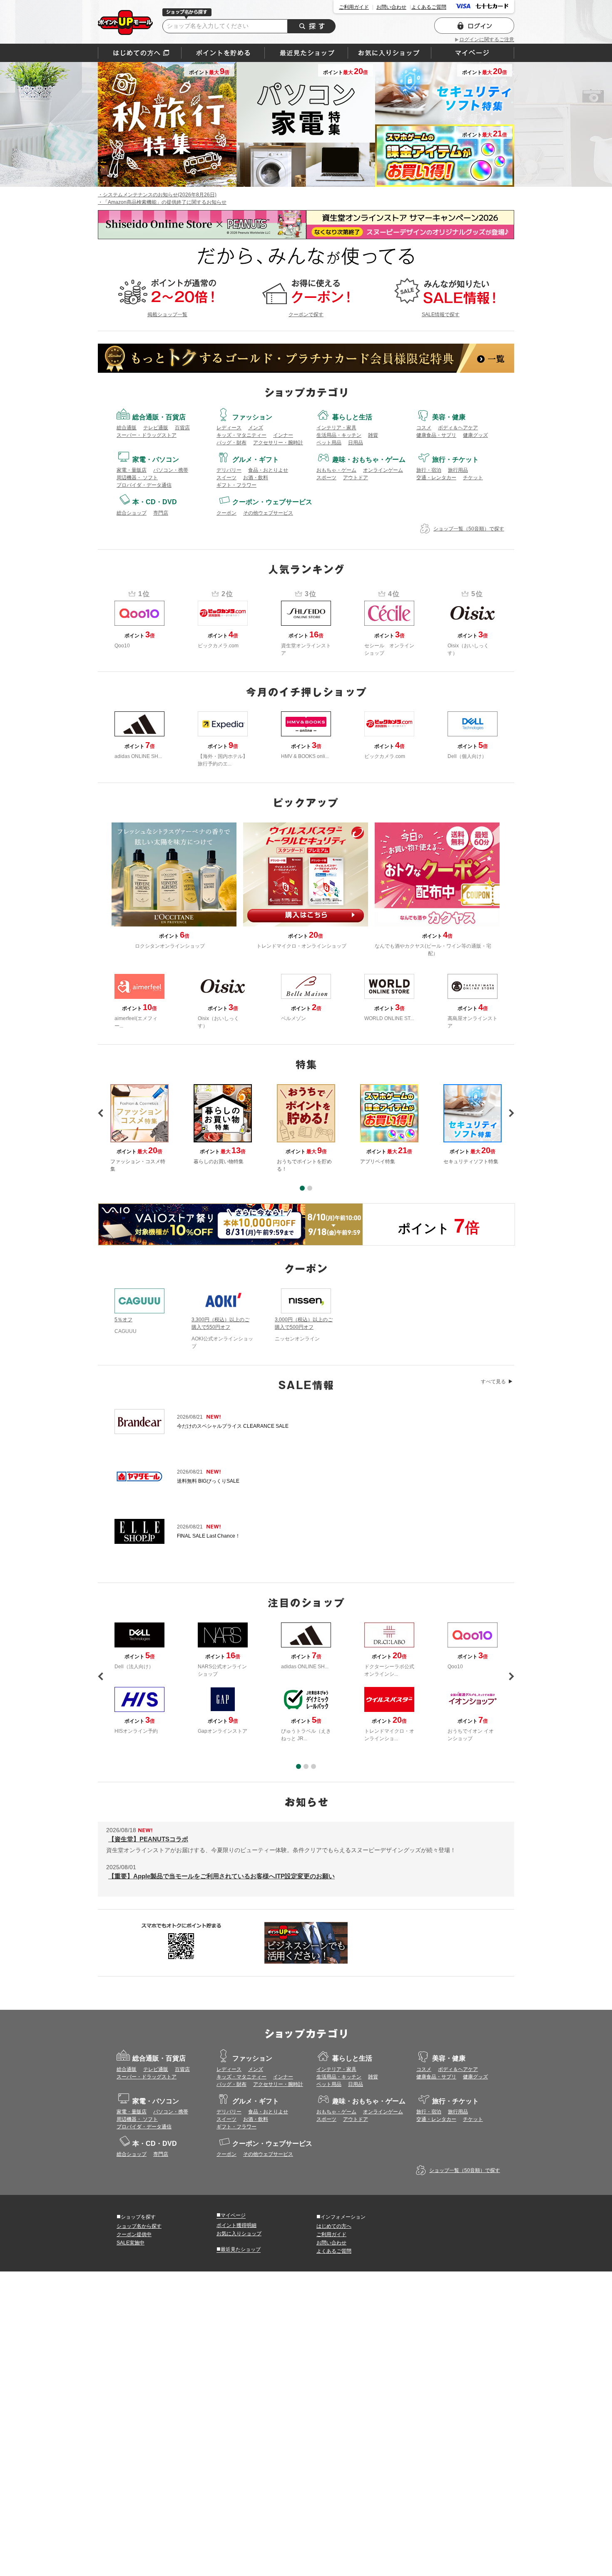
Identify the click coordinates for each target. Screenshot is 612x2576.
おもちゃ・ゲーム (336, 470)
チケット (473, 478)
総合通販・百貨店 (159, 417)
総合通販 (127, 428)
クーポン (226, 513)
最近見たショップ (239, 2249)
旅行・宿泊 (429, 470)
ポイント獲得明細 (236, 2225)
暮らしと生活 (352, 417)
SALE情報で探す (441, 315)
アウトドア (356, 478)
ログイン (474, 26)
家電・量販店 (132, 470)
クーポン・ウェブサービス (272, 502)
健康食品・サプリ (436, 435)
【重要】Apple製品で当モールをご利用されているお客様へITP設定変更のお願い (221, 1876)
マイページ (231, 2215)
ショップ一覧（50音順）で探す (469, 529)
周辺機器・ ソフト (137, 478)
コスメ (424, 428)
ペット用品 (329, 443)
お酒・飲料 (256, 478)
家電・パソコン (156, 459)
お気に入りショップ (239, 2234)
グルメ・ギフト (256, 459)
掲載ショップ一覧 (167, 315)
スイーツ (226, 478)
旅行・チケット (455, 459)
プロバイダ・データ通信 (144, 485)
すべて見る (493, 1382)
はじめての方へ (140, 53)
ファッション (252, 417)
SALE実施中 (131, 2243)
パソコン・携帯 (171, 470)
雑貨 (373, 435)
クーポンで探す (306, 315)
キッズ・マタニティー (241, 435)
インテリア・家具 (336, 428)
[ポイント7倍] (230, 1224)
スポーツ (326, 478)
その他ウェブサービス (268, 513)
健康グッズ (475, 435)
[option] (306, 1128)
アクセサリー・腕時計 (278, 443)
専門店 (161, 513)
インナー (283, 435)
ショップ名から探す (139, 2226)
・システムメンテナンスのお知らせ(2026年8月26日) (157, 195)
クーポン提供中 (134, 2234)
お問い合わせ (391, 7)
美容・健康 (449, 417)
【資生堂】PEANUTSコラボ (148, 1839)
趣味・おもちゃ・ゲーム (369, 459)
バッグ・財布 (231, 443)
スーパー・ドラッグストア (147, 435)
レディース (229, 428)
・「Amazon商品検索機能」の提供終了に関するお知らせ (162, 202)
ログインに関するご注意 (487, 40)
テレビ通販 (156, 428)
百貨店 (182, 428)
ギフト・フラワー (236, 485)
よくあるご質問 (429, 7)
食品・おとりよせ (268, 470)
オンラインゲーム (383, 470)
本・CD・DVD (155, 502)
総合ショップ (132, 513)
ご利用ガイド (354, 7)
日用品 (356, 443)
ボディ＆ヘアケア (458, 428)
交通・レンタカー (436, 478)
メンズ (256, 428)
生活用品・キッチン (339, 435)
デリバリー (229, 470)
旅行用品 (458, 470)
